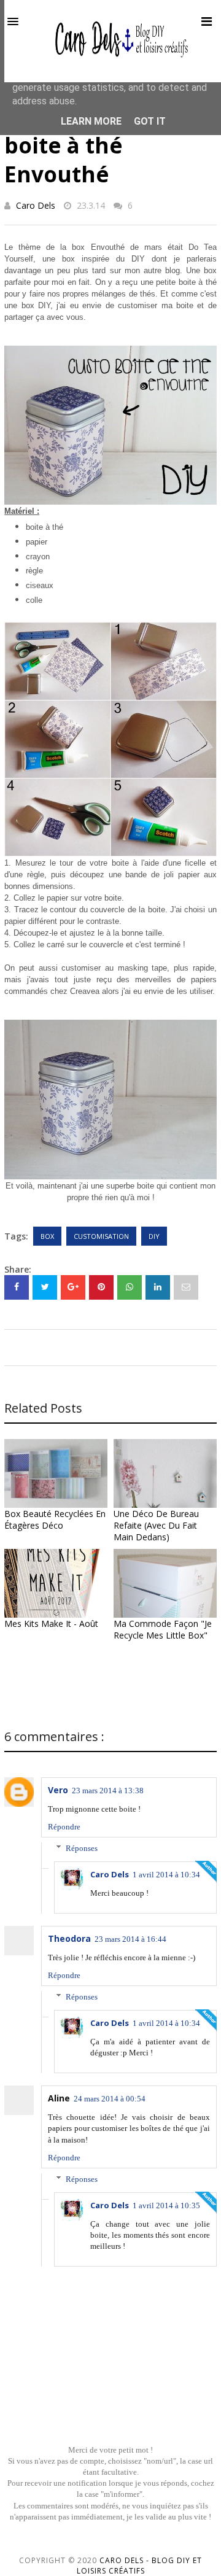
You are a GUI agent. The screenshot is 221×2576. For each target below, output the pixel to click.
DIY (154, 1236)
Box (47, 1236)
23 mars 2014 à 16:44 (130, 1939)
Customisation (101, 1236)
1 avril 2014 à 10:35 (166, 2206)
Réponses (82, 1848)
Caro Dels (36, 205)
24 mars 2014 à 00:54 (110, 2099)
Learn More (91, 121)
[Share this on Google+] (73, 1287)
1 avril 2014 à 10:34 (166, 1875)
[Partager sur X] (45, 1287)
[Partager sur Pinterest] (186, 1287)
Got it (150, 121)
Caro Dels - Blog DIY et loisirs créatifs (140, 2566)
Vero (58, 1790)
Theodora (69, 1938)
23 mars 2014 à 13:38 (108, 1790)
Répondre (64, 1827)
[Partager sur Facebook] (17, 1287)
